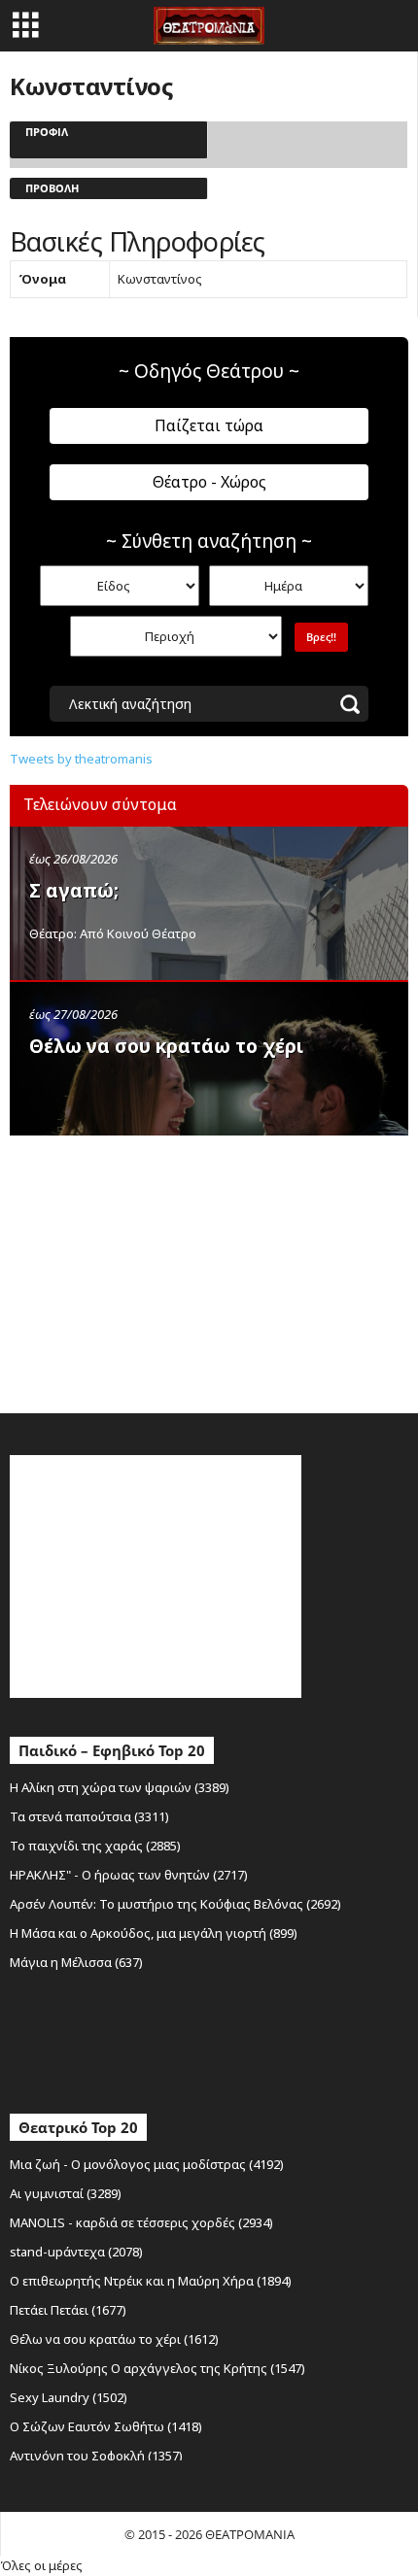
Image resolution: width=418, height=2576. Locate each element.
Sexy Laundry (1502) (69, 2397)
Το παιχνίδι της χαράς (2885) (95, 1846)
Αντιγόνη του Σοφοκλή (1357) (96, 2456)
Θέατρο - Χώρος (209, 482)
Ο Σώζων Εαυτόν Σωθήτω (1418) (106, 2426)
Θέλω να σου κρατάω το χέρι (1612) (114, 2339)
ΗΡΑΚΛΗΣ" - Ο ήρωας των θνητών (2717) (129, 1875)
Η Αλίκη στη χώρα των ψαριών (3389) (120, 1787)
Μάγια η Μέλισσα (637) (76, 1962)
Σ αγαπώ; (74, 891)
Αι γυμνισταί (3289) (66, 2193)
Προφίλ (47, 132)
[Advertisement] (156, 1270)
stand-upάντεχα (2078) (76, 2252)
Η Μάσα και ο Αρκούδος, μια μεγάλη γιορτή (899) (154, 1933)
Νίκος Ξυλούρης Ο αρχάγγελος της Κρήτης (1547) (157, 2368)
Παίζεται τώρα (209, 425)
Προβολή (52, 188)
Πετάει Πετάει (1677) (68, 2310)
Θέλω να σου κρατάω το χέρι (166, 1046)
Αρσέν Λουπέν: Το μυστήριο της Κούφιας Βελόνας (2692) (175, 1904)
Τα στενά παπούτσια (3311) (89, 1816)
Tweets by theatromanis (81, 759)
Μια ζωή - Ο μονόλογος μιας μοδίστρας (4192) (147, 2164)
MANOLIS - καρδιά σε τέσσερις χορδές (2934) (141, 2222)
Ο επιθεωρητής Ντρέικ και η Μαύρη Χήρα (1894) (151, 2281)
